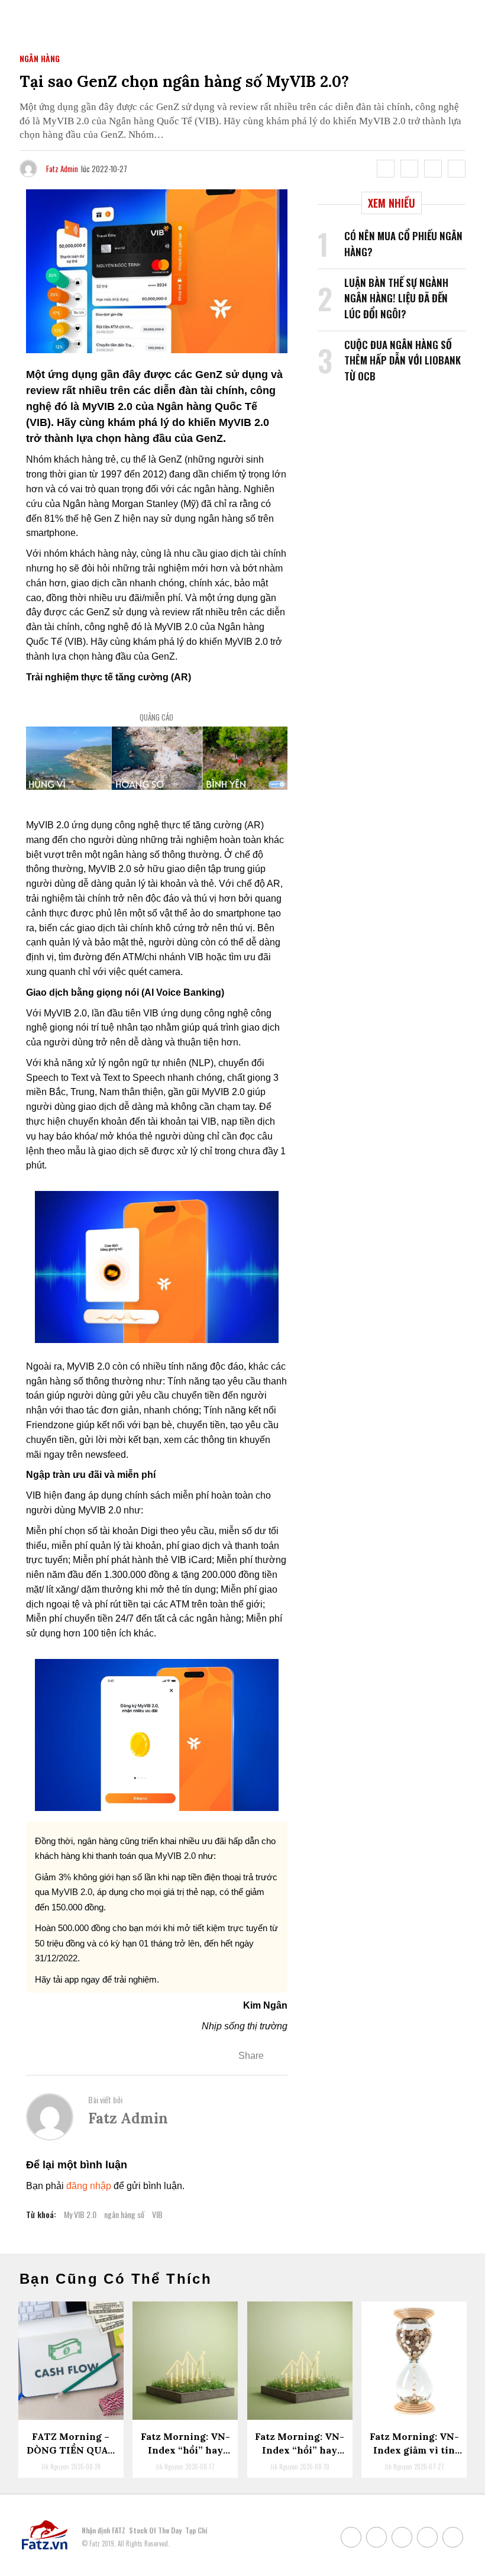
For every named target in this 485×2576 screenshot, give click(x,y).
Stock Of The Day (155, 2530)
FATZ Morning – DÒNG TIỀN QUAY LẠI (71, 2450)
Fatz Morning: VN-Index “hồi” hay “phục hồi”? (300, 2450)
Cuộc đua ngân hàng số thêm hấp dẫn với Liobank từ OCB (402, 360)
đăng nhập (89, 2186)
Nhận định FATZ (104, 2530)
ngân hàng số (124, 2214)
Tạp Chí (196, 2530)
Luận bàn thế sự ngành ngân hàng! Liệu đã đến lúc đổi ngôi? (396, 298)
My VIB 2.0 (80, 2214)
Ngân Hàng (40, 58)
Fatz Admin (62, 169)
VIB (157, 2214)
